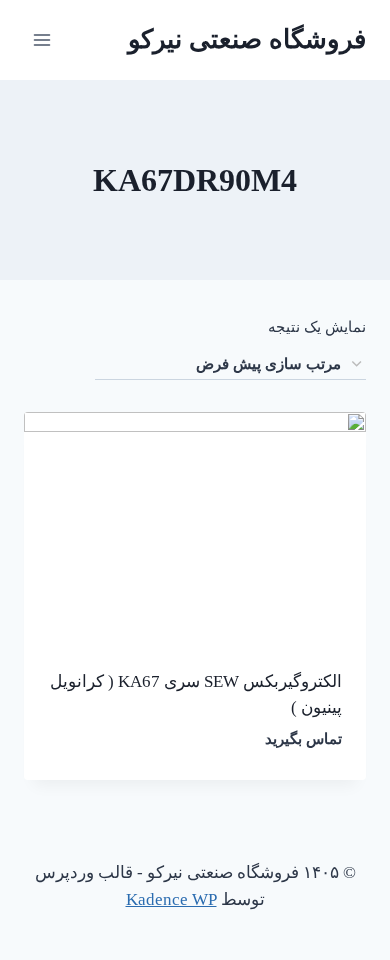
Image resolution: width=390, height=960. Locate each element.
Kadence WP (171, 899)
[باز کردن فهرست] (42, 39)
